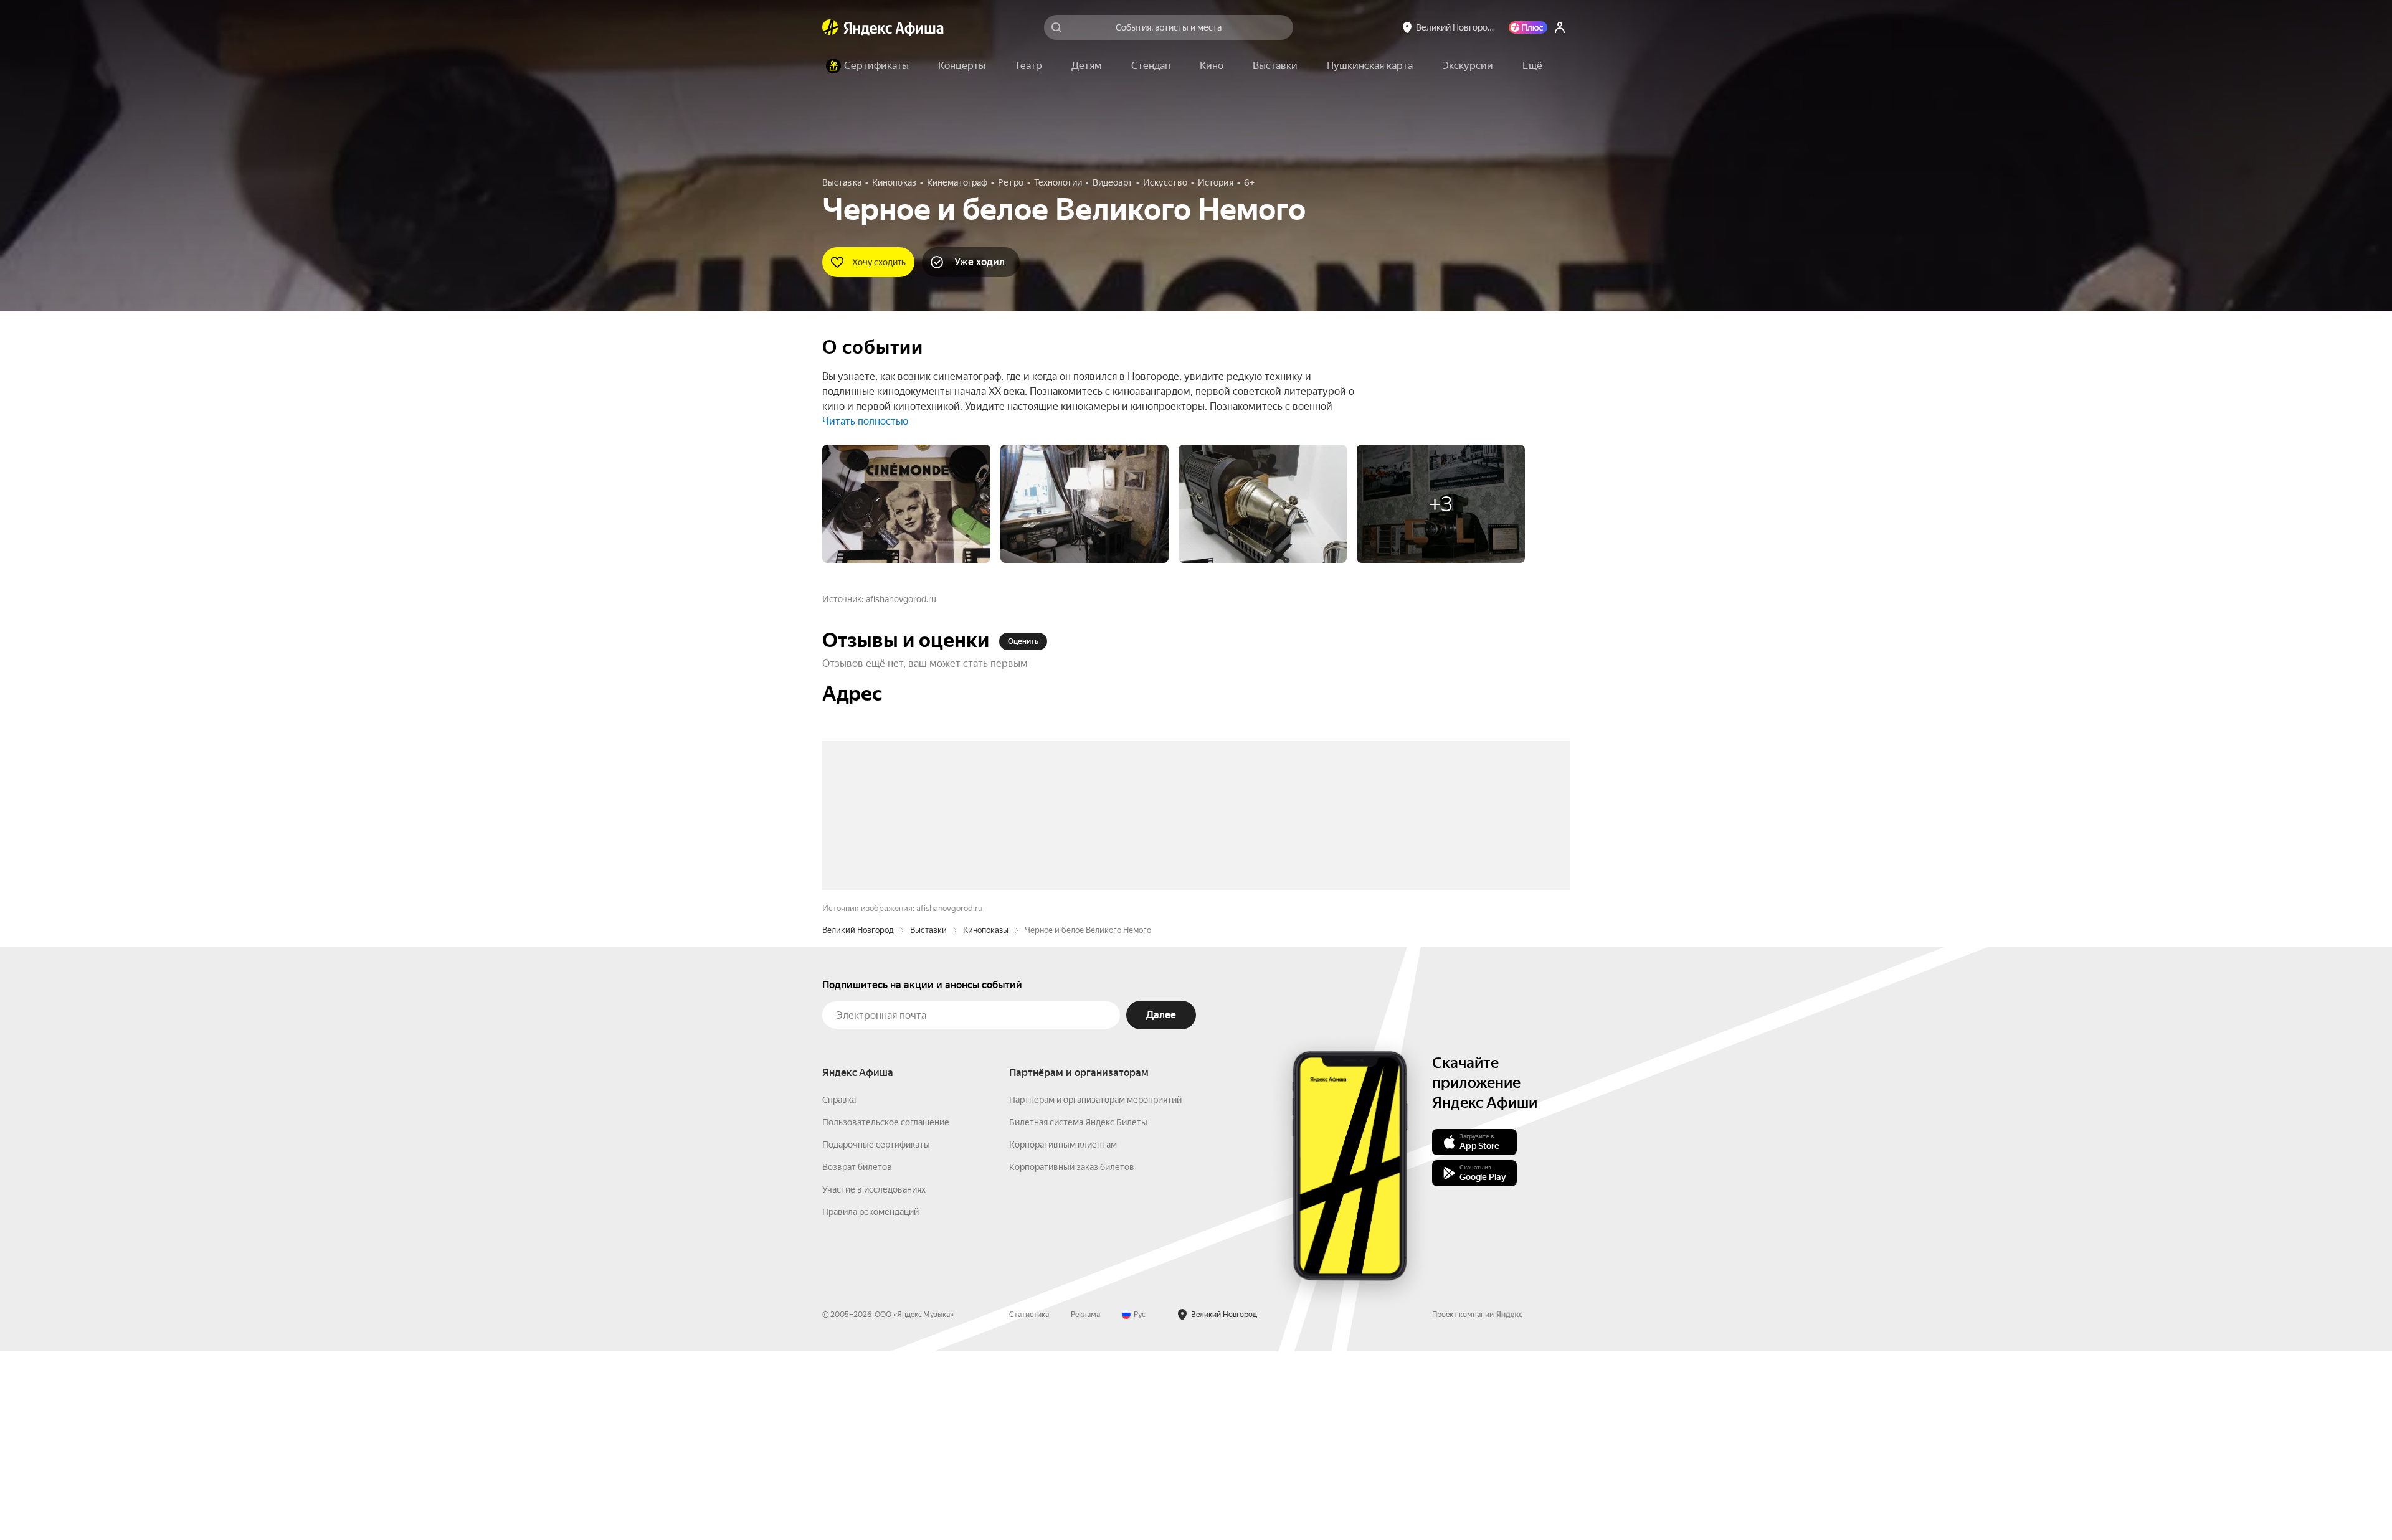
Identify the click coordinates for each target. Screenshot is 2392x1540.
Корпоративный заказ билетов (1072, 1356)
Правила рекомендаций (871, 1401)
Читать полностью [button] (865, 421)
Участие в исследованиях (874, 1378)
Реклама (1085, 1503)
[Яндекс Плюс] (1528, 27)
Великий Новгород (858, 1119)
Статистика (1029, 1503)
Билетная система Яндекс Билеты (1078, 1311)
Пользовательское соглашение (886, 1311)
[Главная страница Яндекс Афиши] (830, 27)
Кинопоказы (986, 1119)
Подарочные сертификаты (876, 1333)
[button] (1532, 66)
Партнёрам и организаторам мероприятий (1095, 1288)
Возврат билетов (857, 1356)
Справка (839, 1288)
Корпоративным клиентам (1063, 1333)
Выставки (928, 1119)
